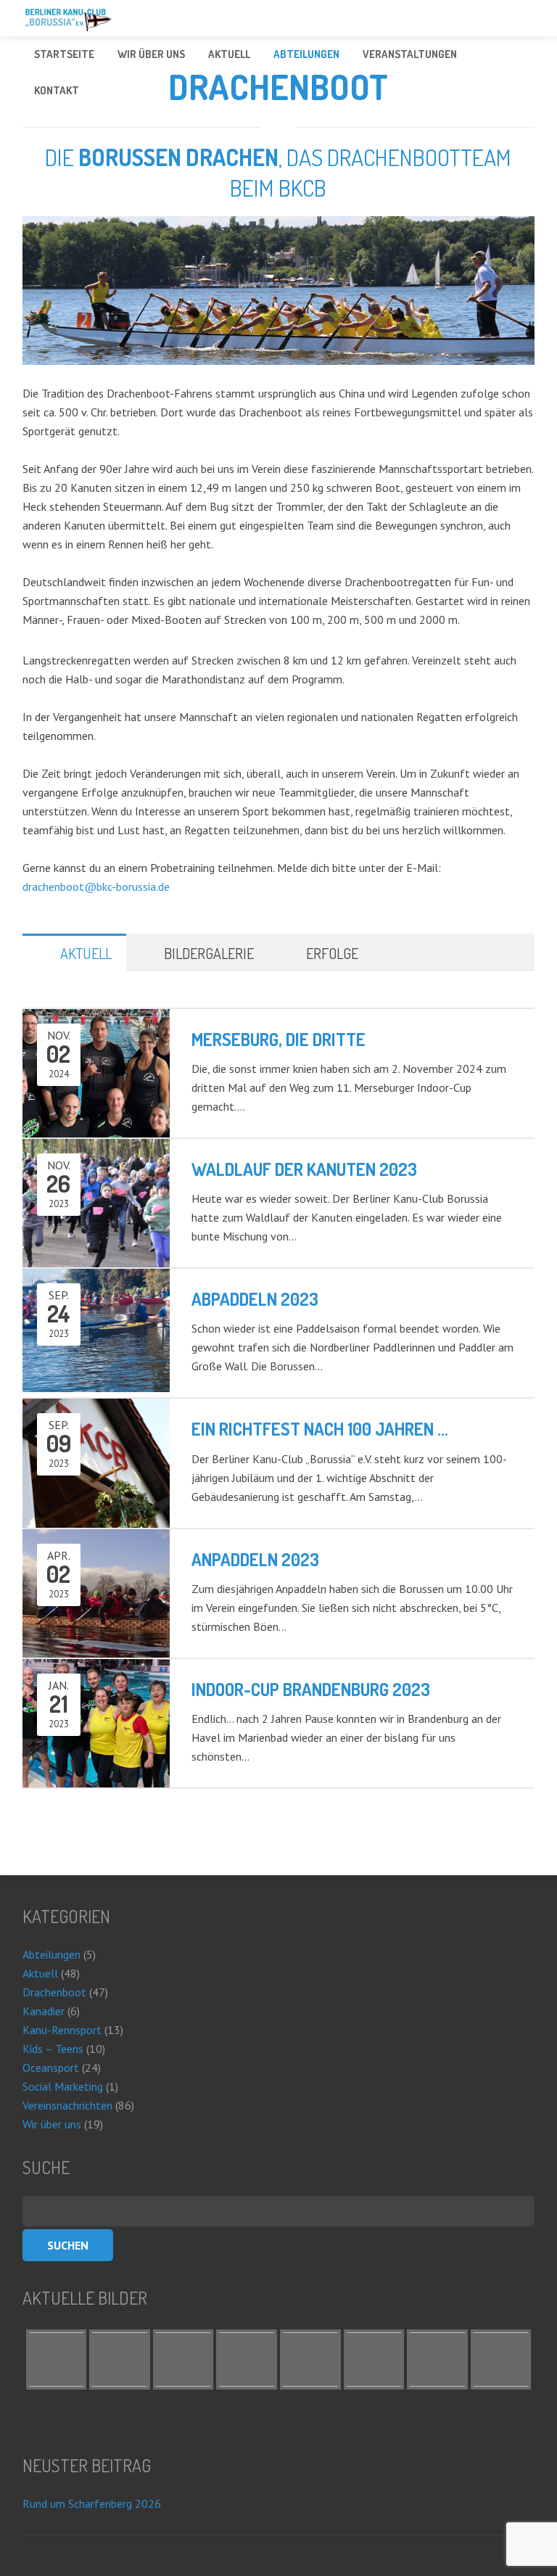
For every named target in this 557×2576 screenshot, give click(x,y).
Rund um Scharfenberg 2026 (92, 2503)
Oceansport (51, 2067)
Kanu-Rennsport (62, 2030)
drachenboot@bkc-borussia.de (96, 886)
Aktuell (40, 1973)
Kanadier (44, 2011)
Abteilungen (51, 1954)
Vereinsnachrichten (67, 2105)
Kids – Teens (53, 2049)
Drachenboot (54, 1992)
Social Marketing (63, 2086)
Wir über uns (52, 2124)
